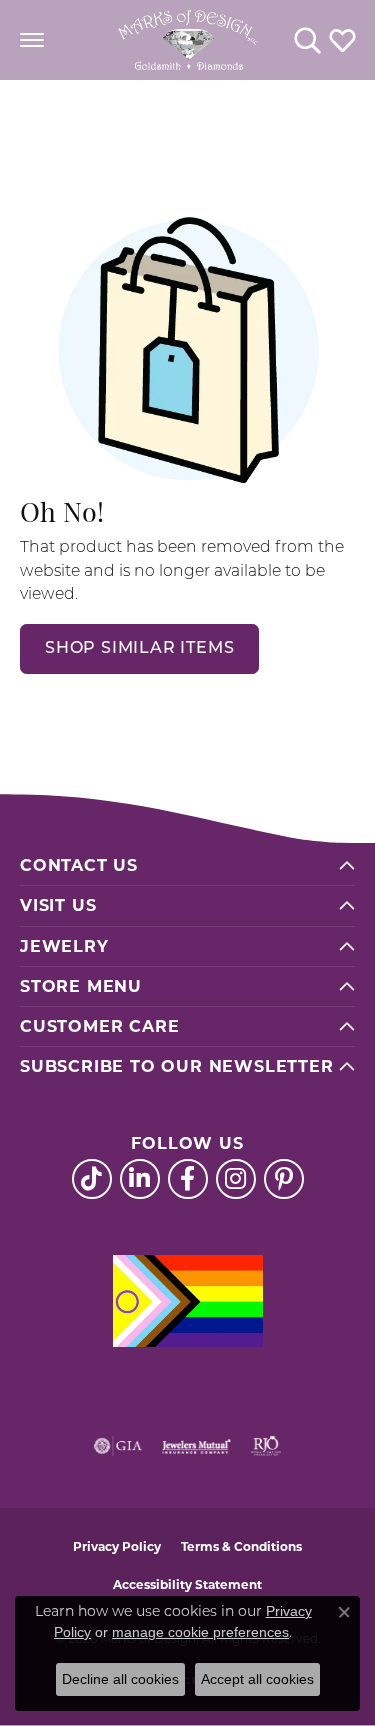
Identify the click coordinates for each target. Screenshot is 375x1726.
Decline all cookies (120, 1679)
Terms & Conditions (241, 1546)
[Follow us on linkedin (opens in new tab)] (140, 1179)
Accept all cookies (257, 1679)
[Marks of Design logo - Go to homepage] (188, 40)
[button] (307, 40)
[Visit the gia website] (118, 1446)
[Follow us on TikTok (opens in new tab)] (92, 1179)
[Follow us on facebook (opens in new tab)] (188, 1179)
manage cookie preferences (200, 1632)
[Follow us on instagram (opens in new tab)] (236, 1179)
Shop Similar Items (139, 649)
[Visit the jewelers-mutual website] (196, 1446)
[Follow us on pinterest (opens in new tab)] (284, 1179)
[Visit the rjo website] (266, 1446)
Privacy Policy (117, 1546)
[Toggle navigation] (32, 40)
